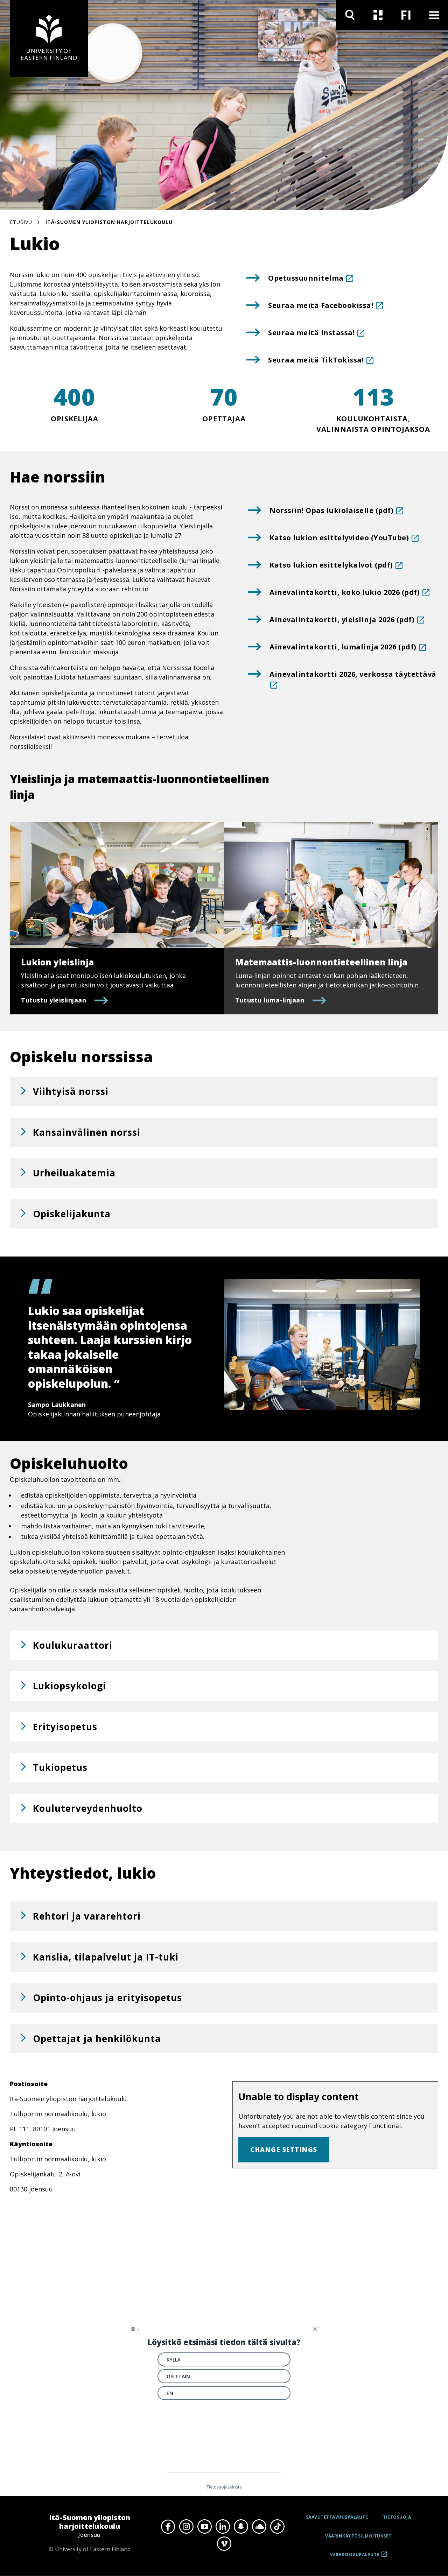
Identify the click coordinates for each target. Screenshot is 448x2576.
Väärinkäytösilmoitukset (358, 2536)
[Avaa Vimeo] (224, 2544)
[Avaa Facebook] (168, 2526)
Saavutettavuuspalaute (337, 2517)
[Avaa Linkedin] (223, 2526)
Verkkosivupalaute (355, 2557)
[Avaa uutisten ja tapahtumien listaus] (378, 15)
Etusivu (21, 222)
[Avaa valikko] (434, 15)
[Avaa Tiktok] (277, 2526)
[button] (224, 1092)
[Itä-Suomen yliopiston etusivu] (49, 39)
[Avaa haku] (350, 15)
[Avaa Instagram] (186, 2526)
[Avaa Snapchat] (241, 2526)
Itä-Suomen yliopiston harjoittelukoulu (109, 222)
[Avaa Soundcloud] (259, 2526)
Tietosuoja (397, 2517)
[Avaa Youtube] (204, 2526)
